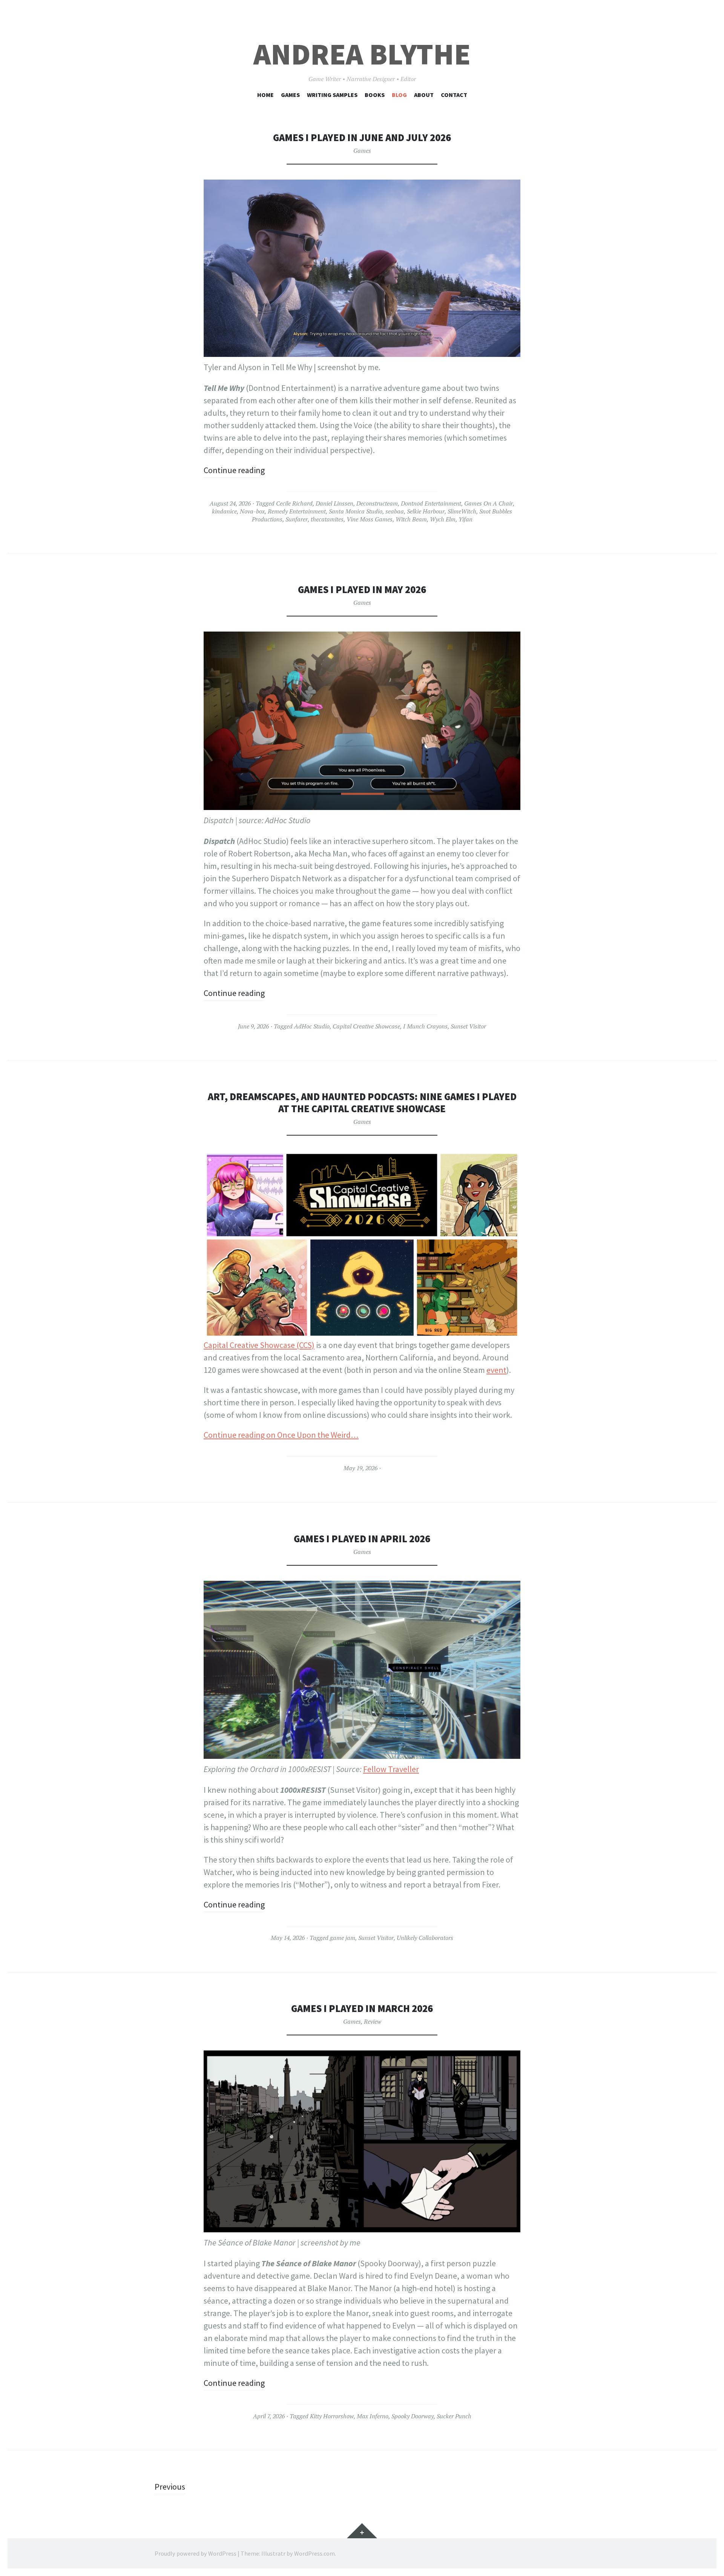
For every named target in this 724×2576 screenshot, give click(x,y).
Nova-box (252, 511)
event (496, 1370)
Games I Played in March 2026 (362, 2008)
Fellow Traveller (391, 1769)
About (424, 95)
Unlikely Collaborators (425, 1938)
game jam (343, 1938)
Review (373, 2021)
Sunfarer (297, 519)
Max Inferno (373, 2416)
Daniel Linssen (334, 503)
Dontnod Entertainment (431, 503)
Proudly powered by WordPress (196, 2553)
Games (290, 95)
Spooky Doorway (413, 2416)
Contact (454, 95)
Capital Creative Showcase (366, 1026)
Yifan (466, 519)
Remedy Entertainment (297, 511)
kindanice (224, 511)
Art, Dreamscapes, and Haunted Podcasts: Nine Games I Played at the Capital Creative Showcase (362, 1103)
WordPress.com (314, 2553)
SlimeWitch (462, 511)
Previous (170, 2487)
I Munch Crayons (425, 1026)
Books (375, 95)
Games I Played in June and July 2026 (362, 138)
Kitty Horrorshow (332, 2416)
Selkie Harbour (426, 511)
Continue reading (234, 470)
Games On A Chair (489, 503)
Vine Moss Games (370, 519)
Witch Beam (411, 519)
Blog (399, 95)
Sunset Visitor (468, 1026)
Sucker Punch (454, 2416)
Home (265, 95)
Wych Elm (443, 519)
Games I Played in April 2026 (362, 1539)
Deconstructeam (377, 503)
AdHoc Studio (312, 1026)
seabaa (395, 511)
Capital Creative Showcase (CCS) (259, 1345)
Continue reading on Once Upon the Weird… (281, 1435)
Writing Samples (332, 95)
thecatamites (327, 519)
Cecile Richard (294, 503)
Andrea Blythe (362, 54)
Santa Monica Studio (356, 511)
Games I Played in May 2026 (362, 589)
